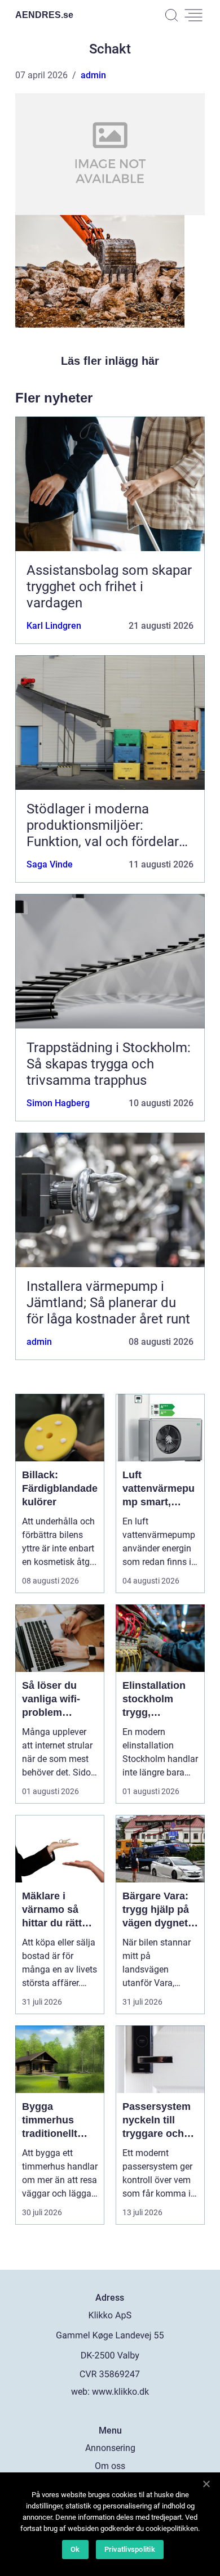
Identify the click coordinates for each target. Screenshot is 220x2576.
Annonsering (110, 2448)
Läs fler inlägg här (110, 361)
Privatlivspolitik (130, 2549)
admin (93, 75)
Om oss (110, 2466)
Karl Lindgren (54, 626)
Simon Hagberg (58, 1103)
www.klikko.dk (120, 2392)
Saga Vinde (50, 864)
